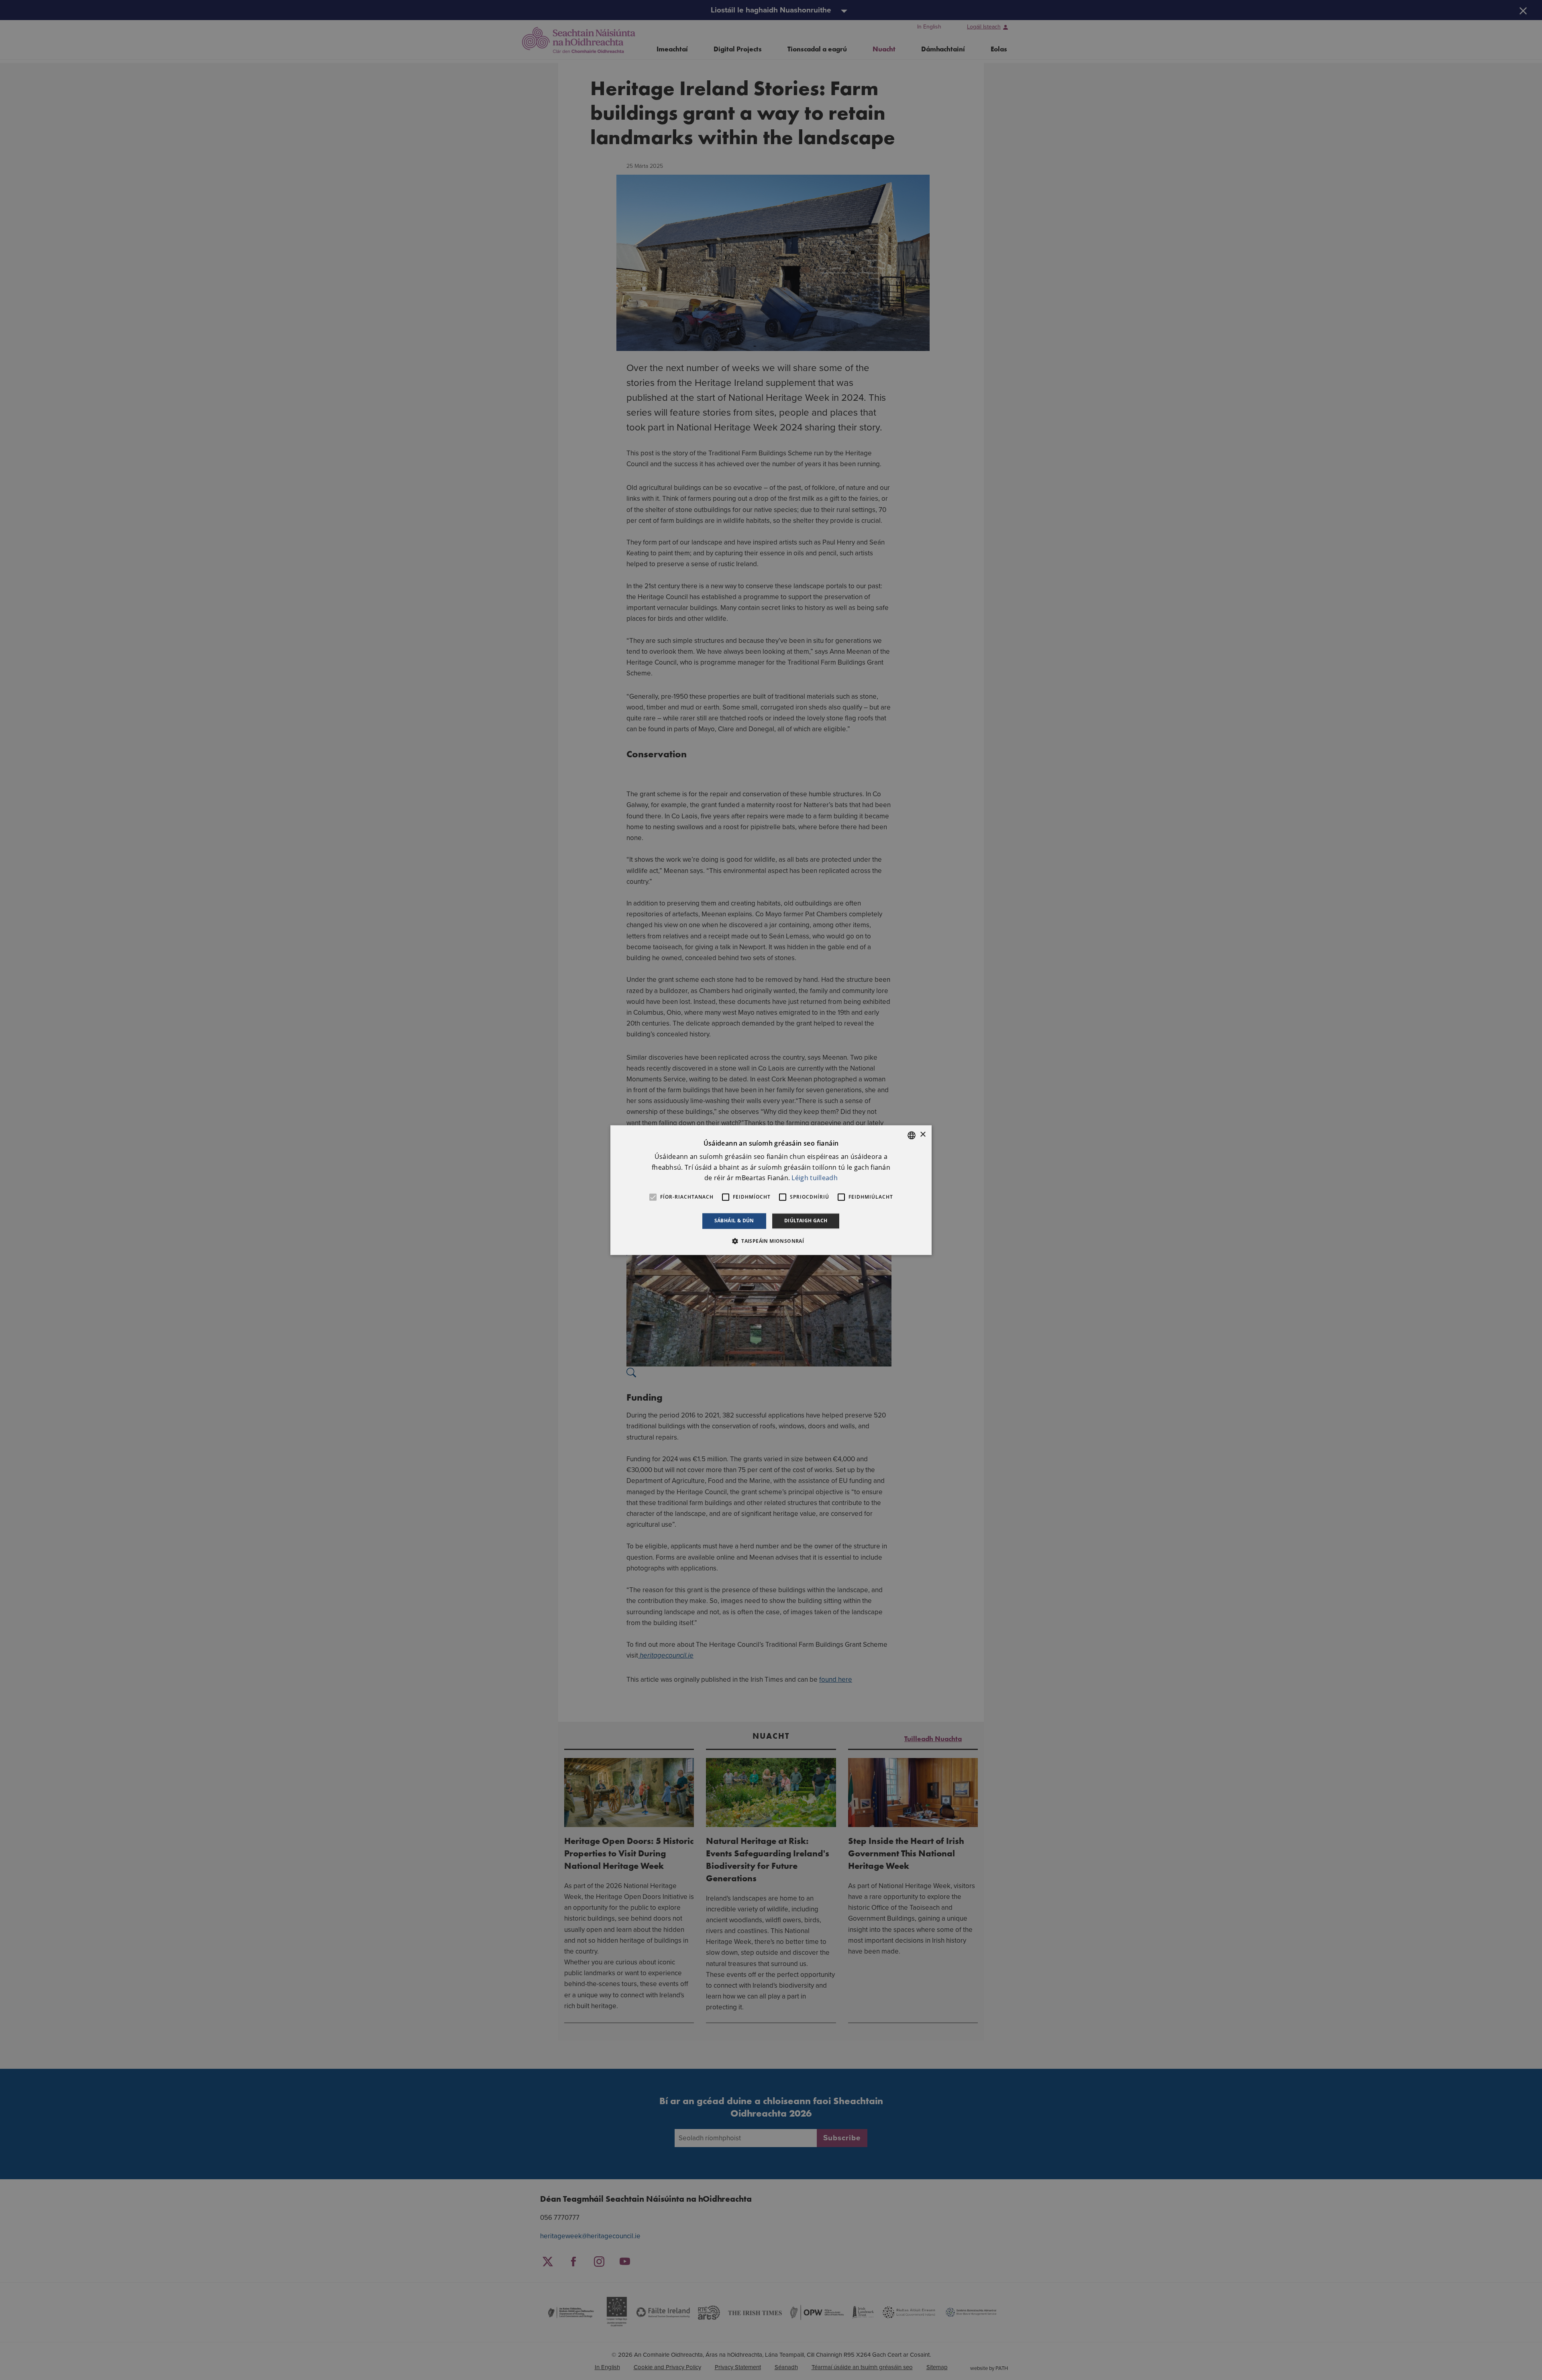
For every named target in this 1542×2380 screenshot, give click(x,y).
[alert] (771, 1190)
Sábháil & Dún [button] (734, 1221)
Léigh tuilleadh (815, 1178)
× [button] (923, 1135)
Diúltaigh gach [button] (806, 1221)
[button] (771, 1241)
